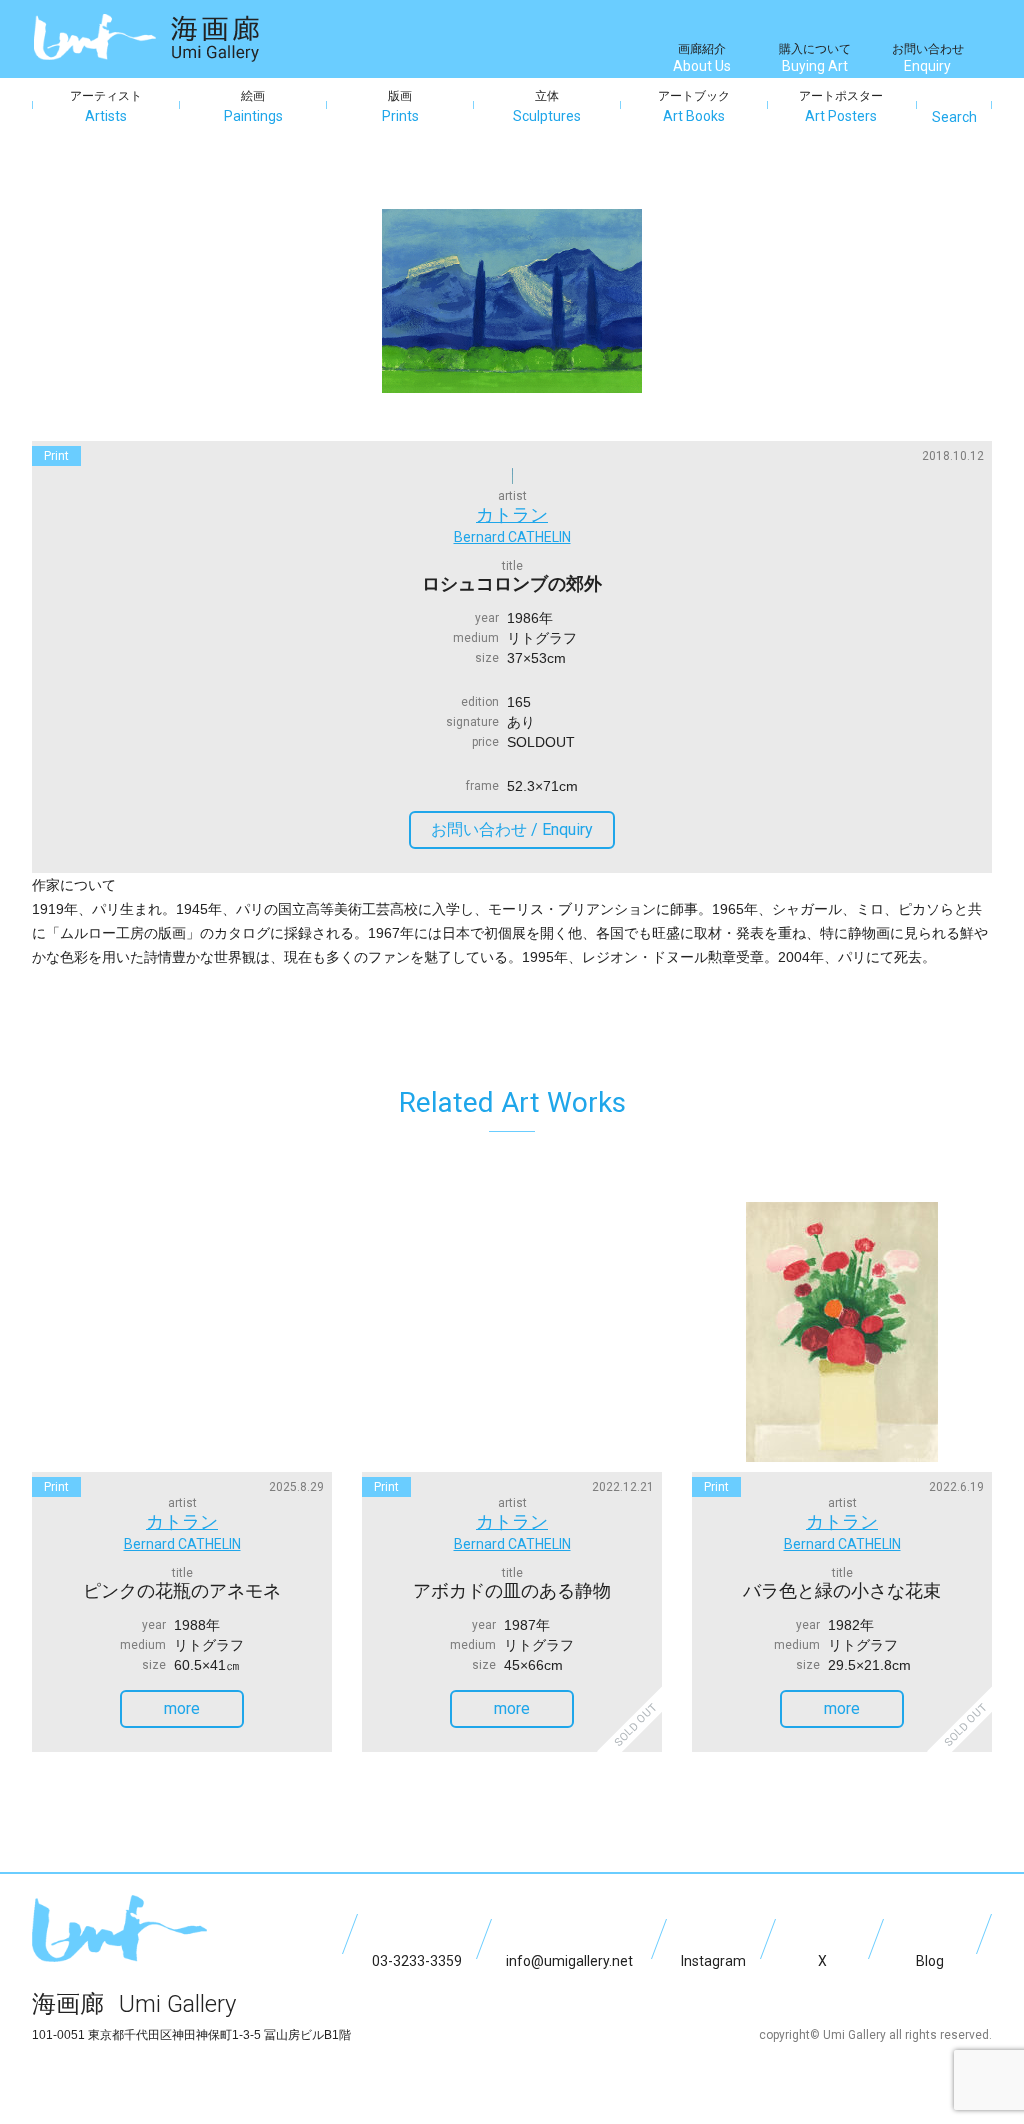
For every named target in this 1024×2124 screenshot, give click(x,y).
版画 (400, 106)
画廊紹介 (702, 58)
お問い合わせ (928, 58)
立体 (547, 106)
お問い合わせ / (512, 829)
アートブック (694, 106)
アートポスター (841, 106)
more (182, 1708)
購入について (815, 58)
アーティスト (106, 106)
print (56, 456)
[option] (512, 301)
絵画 (253, 106)
